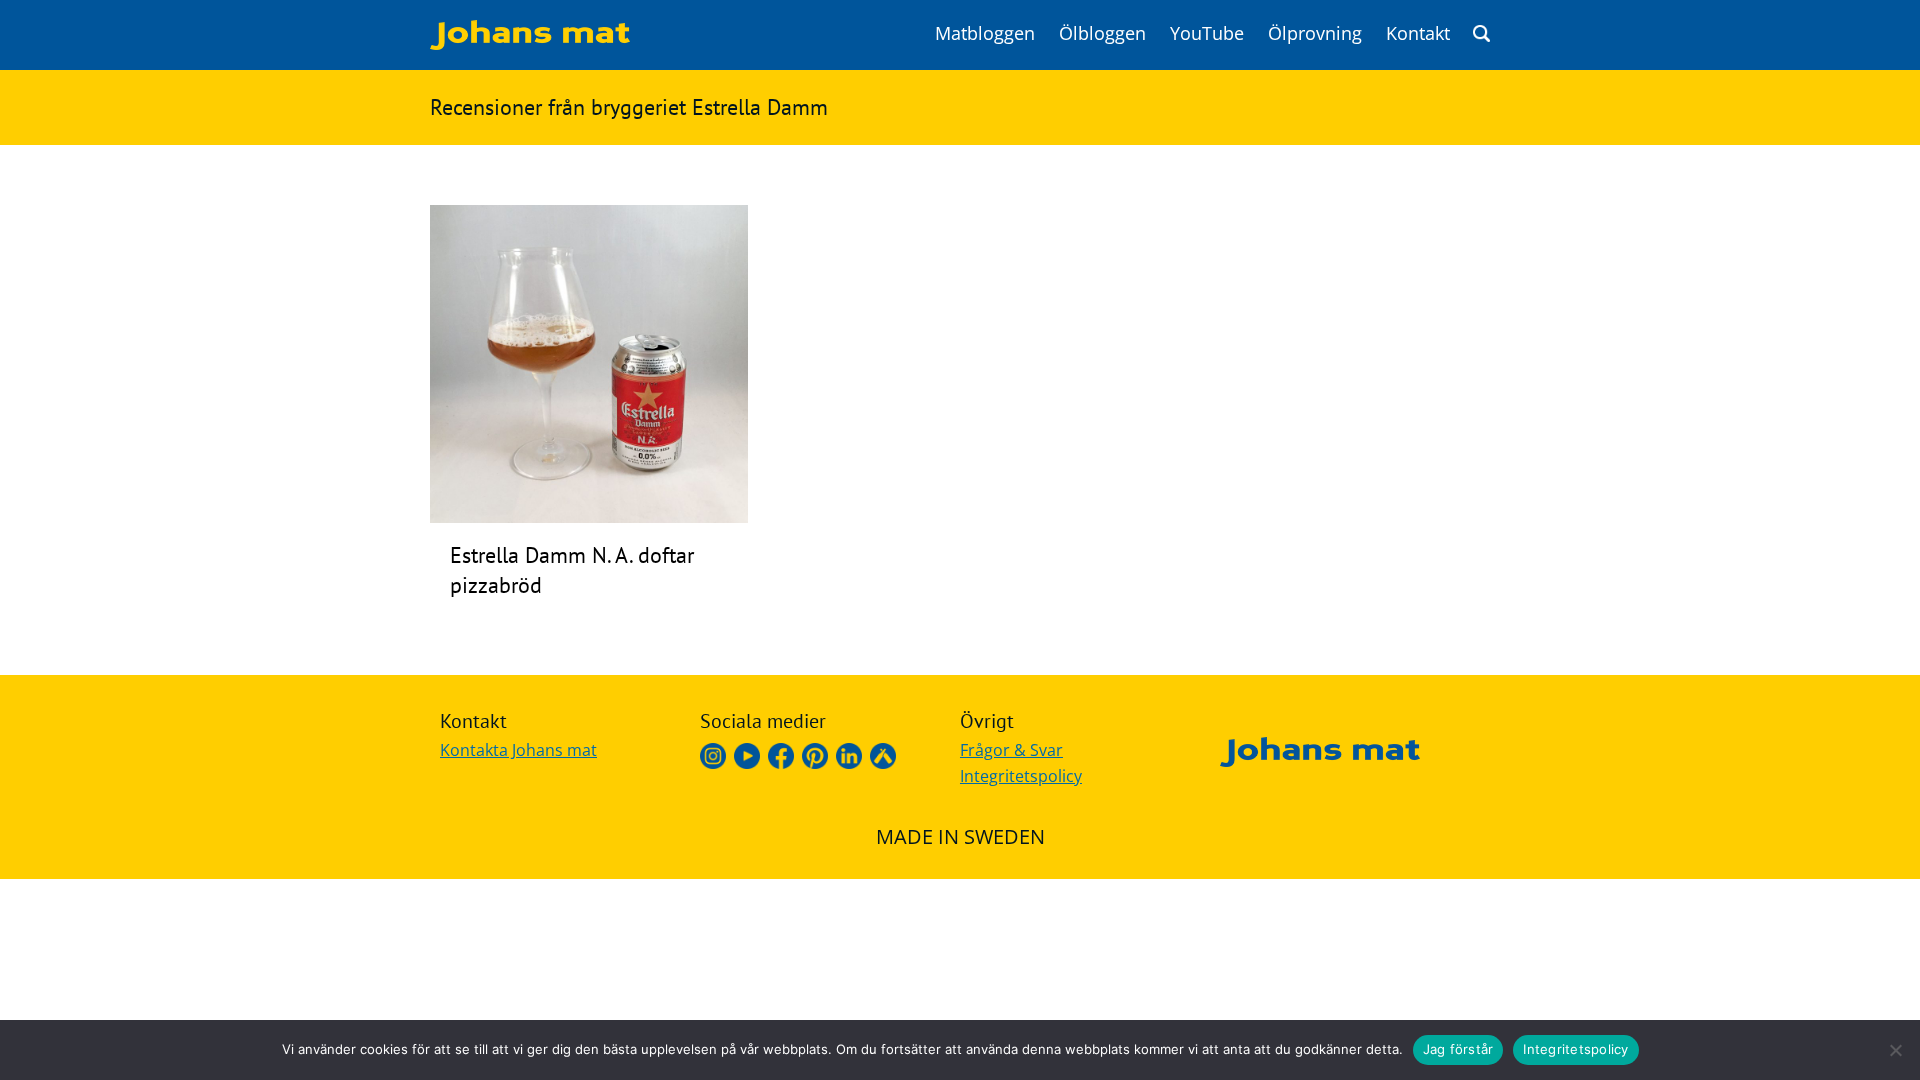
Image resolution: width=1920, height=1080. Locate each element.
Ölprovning (1315, 33)
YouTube (1207, 33)
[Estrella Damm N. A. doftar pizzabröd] (589, 517)
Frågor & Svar (1011, 750)
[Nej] (1895, 1050)
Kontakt (1418, 33)
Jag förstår (1458, 1049)
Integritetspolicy (1021, 776)
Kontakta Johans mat (518, 750)
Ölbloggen (1102, 33)
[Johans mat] (530, 44)
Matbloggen (985, 33)
